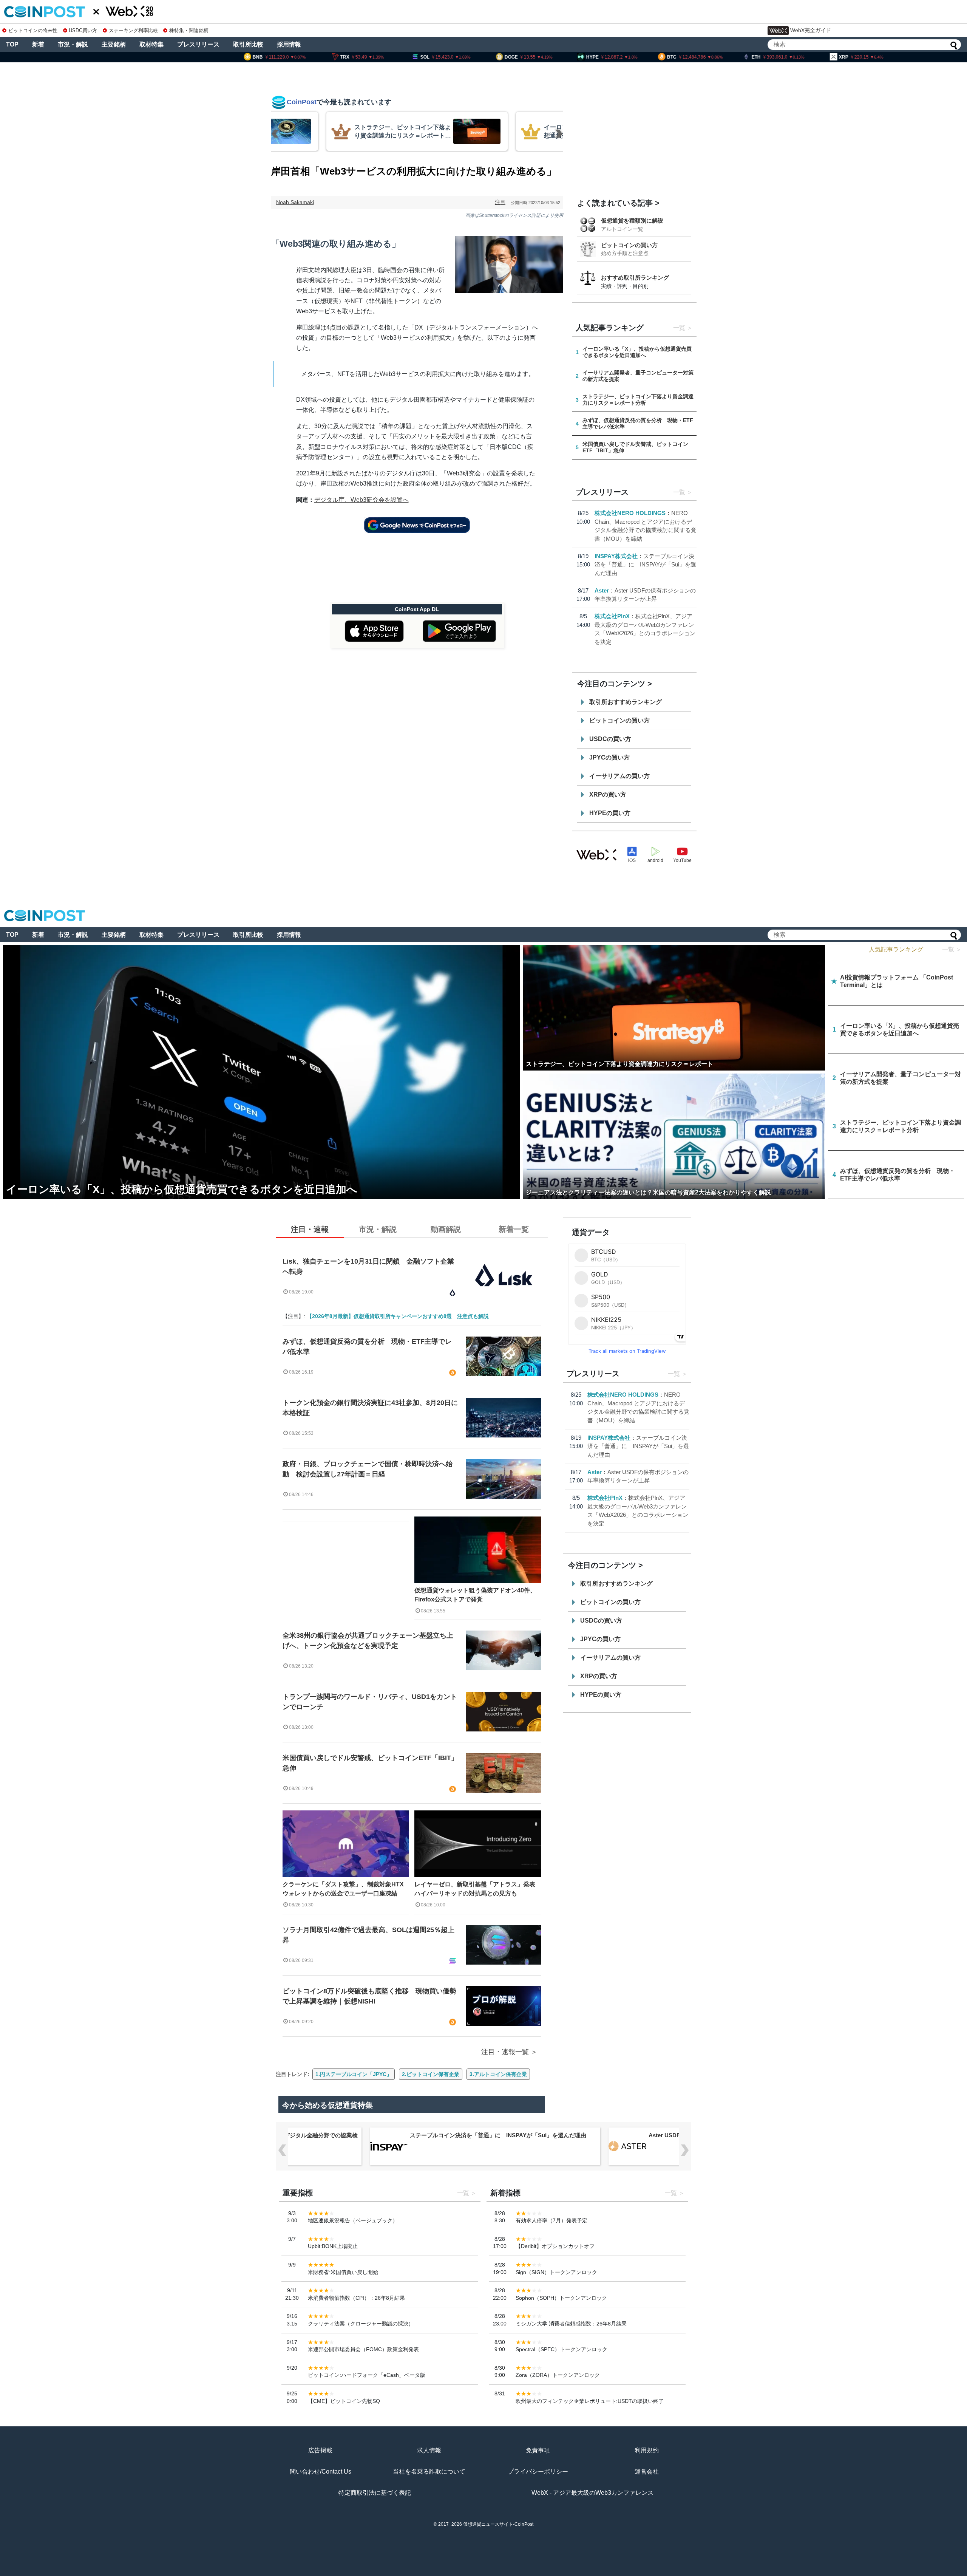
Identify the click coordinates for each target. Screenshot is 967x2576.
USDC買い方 (83, 30)
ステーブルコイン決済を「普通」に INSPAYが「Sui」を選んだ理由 (645, 565)
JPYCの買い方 (609, 757)
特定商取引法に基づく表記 (375, 2493)
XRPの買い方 (608, 794)
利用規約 (647, 2450)
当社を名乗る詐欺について (429, 2472)
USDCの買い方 (610, 739)
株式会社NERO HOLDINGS (630, 513)
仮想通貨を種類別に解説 (632, 220)
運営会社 (647, 2472)
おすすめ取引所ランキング (635, 278)
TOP (12, 44)
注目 (500, 202)
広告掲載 (320, 2450)
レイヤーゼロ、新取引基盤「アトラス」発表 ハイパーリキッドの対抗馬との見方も (478, 1889)
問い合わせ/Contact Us (321, 2472)
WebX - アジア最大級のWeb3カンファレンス (592, 2493)
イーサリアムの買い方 (619, 776)
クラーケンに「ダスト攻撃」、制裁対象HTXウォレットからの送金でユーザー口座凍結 (343, 1889)
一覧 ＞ (952, 949)
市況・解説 (73, 44)
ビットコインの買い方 (629, 245)
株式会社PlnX (612, 616)
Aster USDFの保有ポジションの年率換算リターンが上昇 (482, 2135)
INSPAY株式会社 (616, 556)
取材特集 (151, 44)
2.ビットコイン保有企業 (431, 2074)
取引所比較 (248, 44)
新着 (38, 44)
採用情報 (289, 44)
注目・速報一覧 (505, 2052)
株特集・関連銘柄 (189, 30)
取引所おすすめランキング (626, 702)
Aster (602, 590)
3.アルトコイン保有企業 (498, 2074)
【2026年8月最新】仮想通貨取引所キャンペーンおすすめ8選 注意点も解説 (398, 1316)
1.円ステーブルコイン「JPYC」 (354, 2074)
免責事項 (538, 2450)
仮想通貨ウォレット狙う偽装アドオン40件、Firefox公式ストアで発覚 (475, 1595)
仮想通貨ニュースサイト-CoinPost (498, 2524)
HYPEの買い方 (610, 813)
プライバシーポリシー (538, 2472)
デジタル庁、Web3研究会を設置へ (361, 500)
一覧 (679, 328)
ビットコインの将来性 (33, 30)
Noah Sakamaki (295, 202)
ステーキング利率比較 (133, 30)
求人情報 (429, 2450)
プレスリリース (198, 44)
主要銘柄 (114, 44)
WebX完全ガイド (811, 30)
